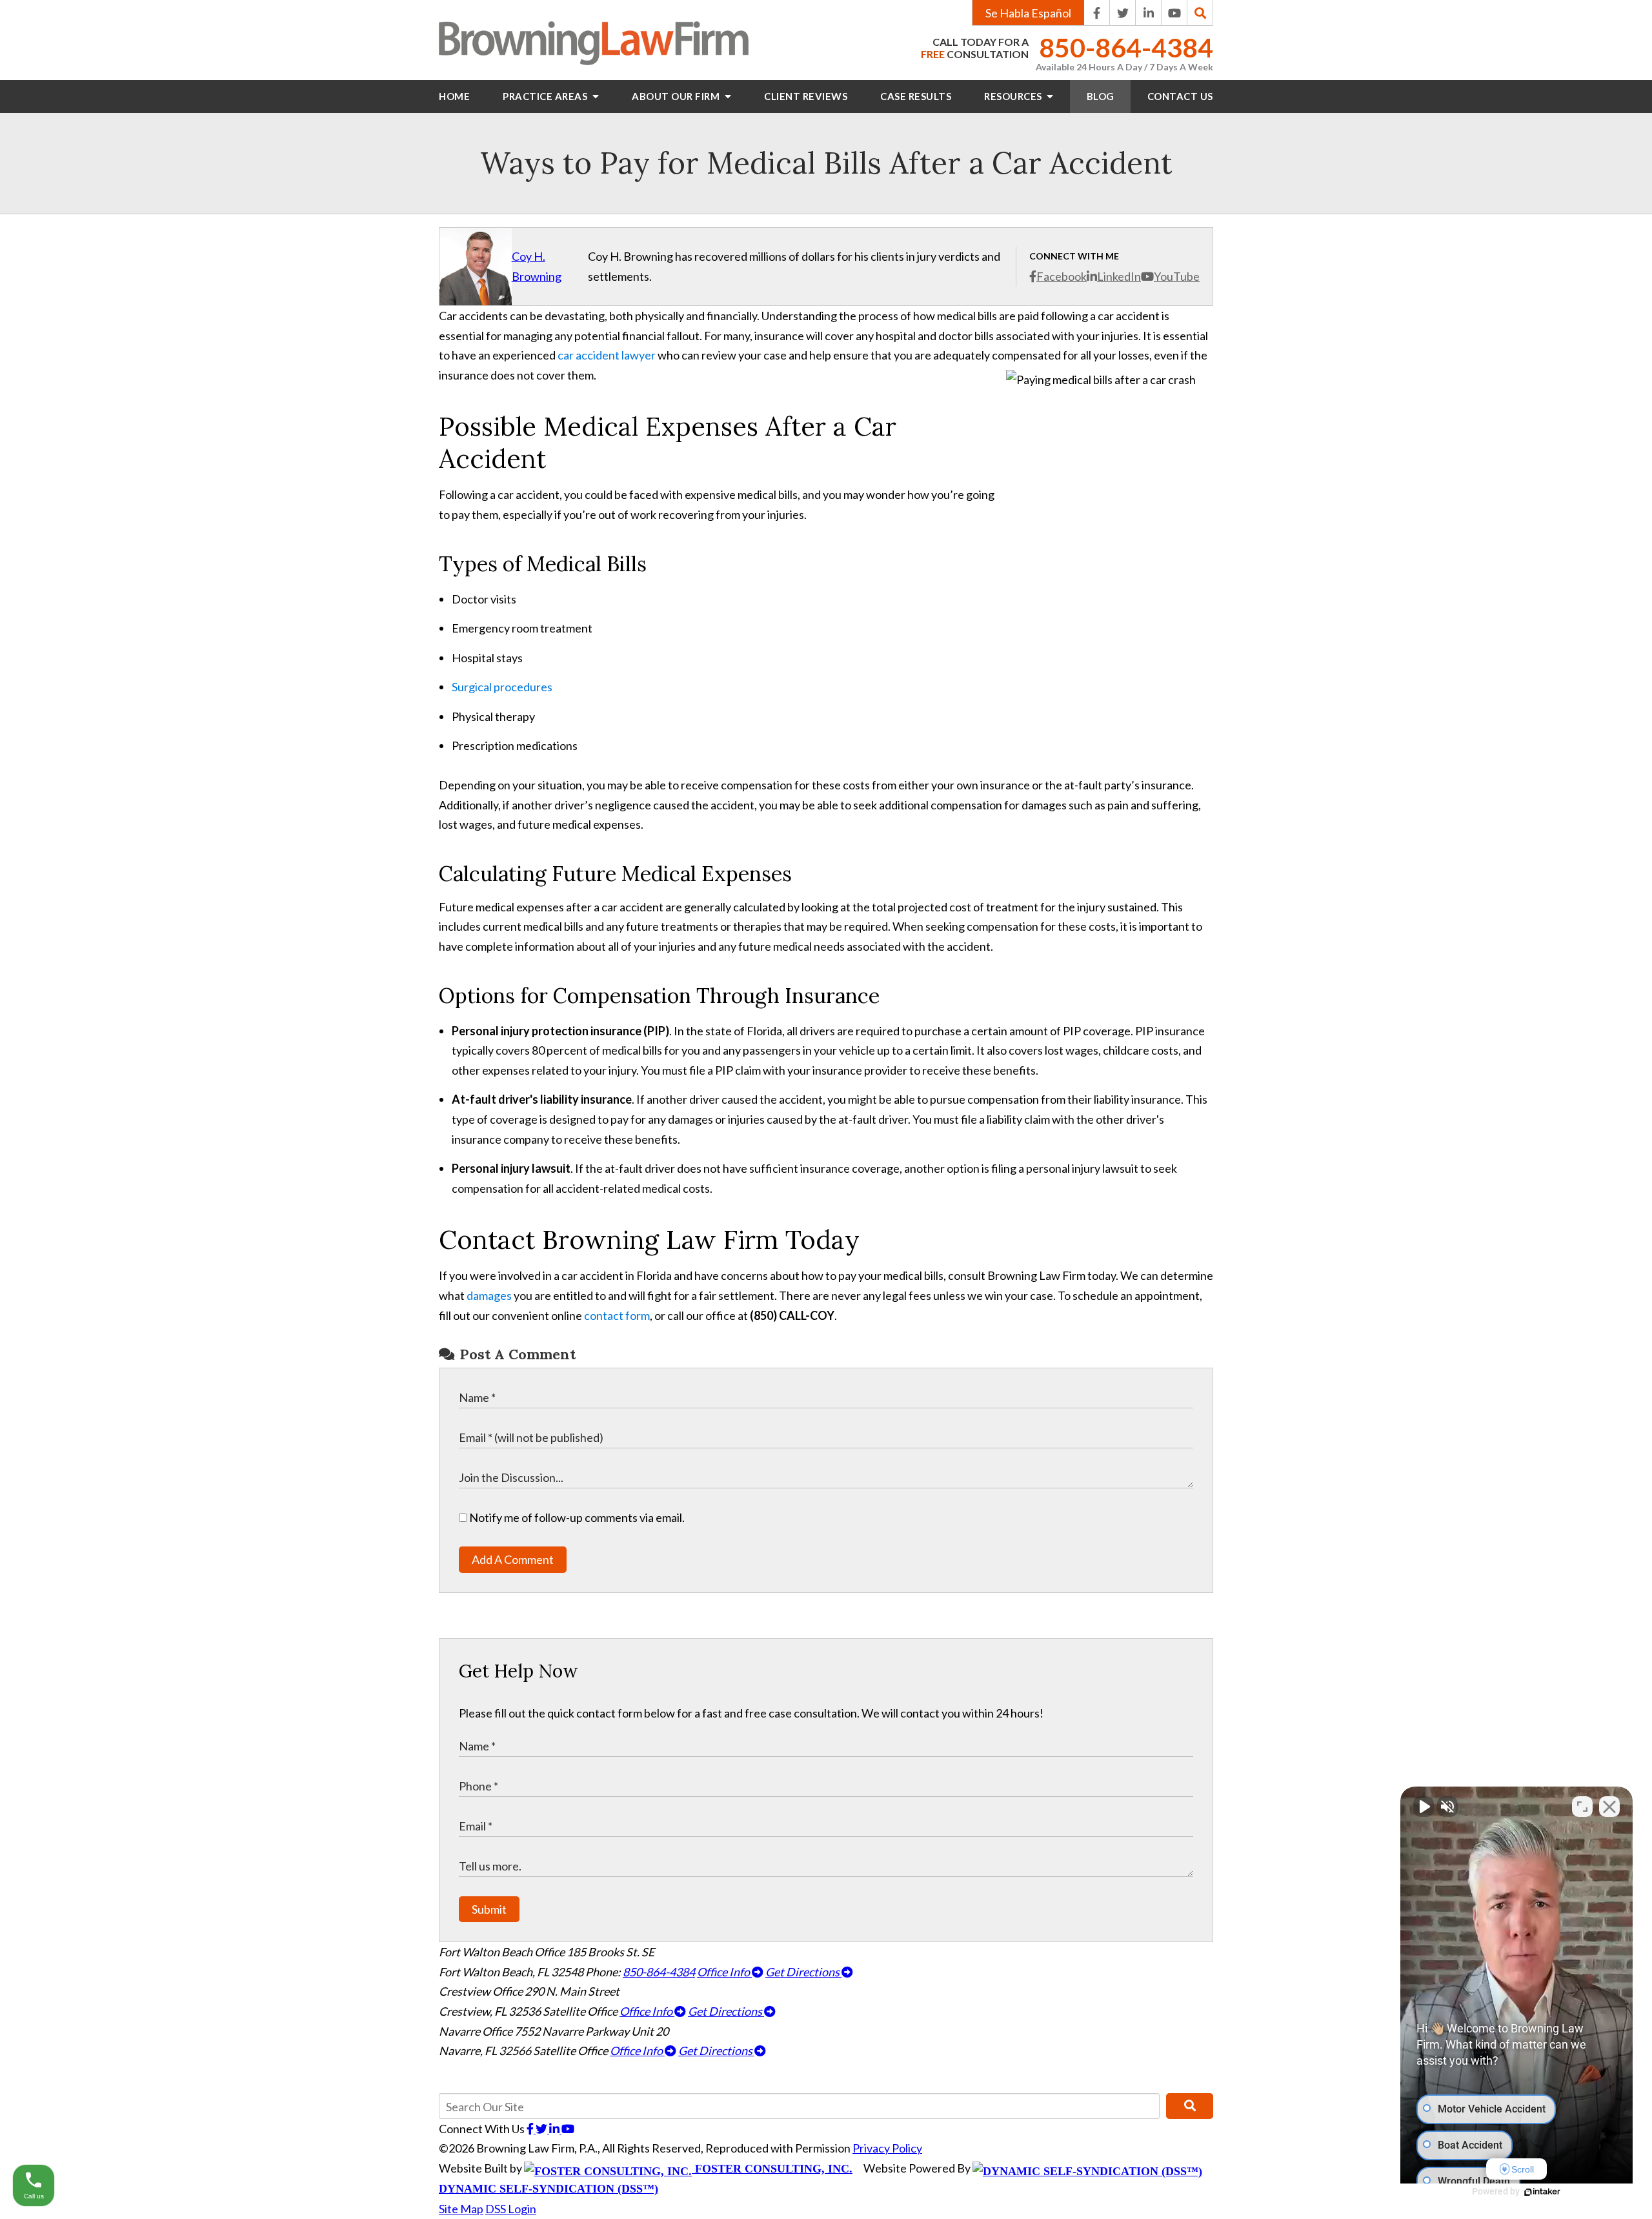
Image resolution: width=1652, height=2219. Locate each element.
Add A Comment (513, 1559)
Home (454, 96)
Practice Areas (546, 96)
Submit (489, 1909)
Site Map (461, 2209)
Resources (1014, 96)
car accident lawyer (607, 355)
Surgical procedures (502, 687)
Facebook (1062, 276)
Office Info (724, 1972)
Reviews (806, 96)
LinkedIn (1119, 276)
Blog (1101, 96)
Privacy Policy (887, 2148)
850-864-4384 (1126, 48)
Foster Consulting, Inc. (772, 2169)
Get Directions (803, 1972)
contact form (617, 1315)
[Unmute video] (1424, 1807)
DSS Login (511, 2209)
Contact (1180, 96)
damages (489, 1295)
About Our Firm (677, 96)
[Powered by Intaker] (1542, 2192)
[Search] (1200, 13)
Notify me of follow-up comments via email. (576, 1517)
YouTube (1177, 276)
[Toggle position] (1582, 1807)
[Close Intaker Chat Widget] (1609, 1807)
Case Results (916, 96)
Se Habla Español (1028, 13)
